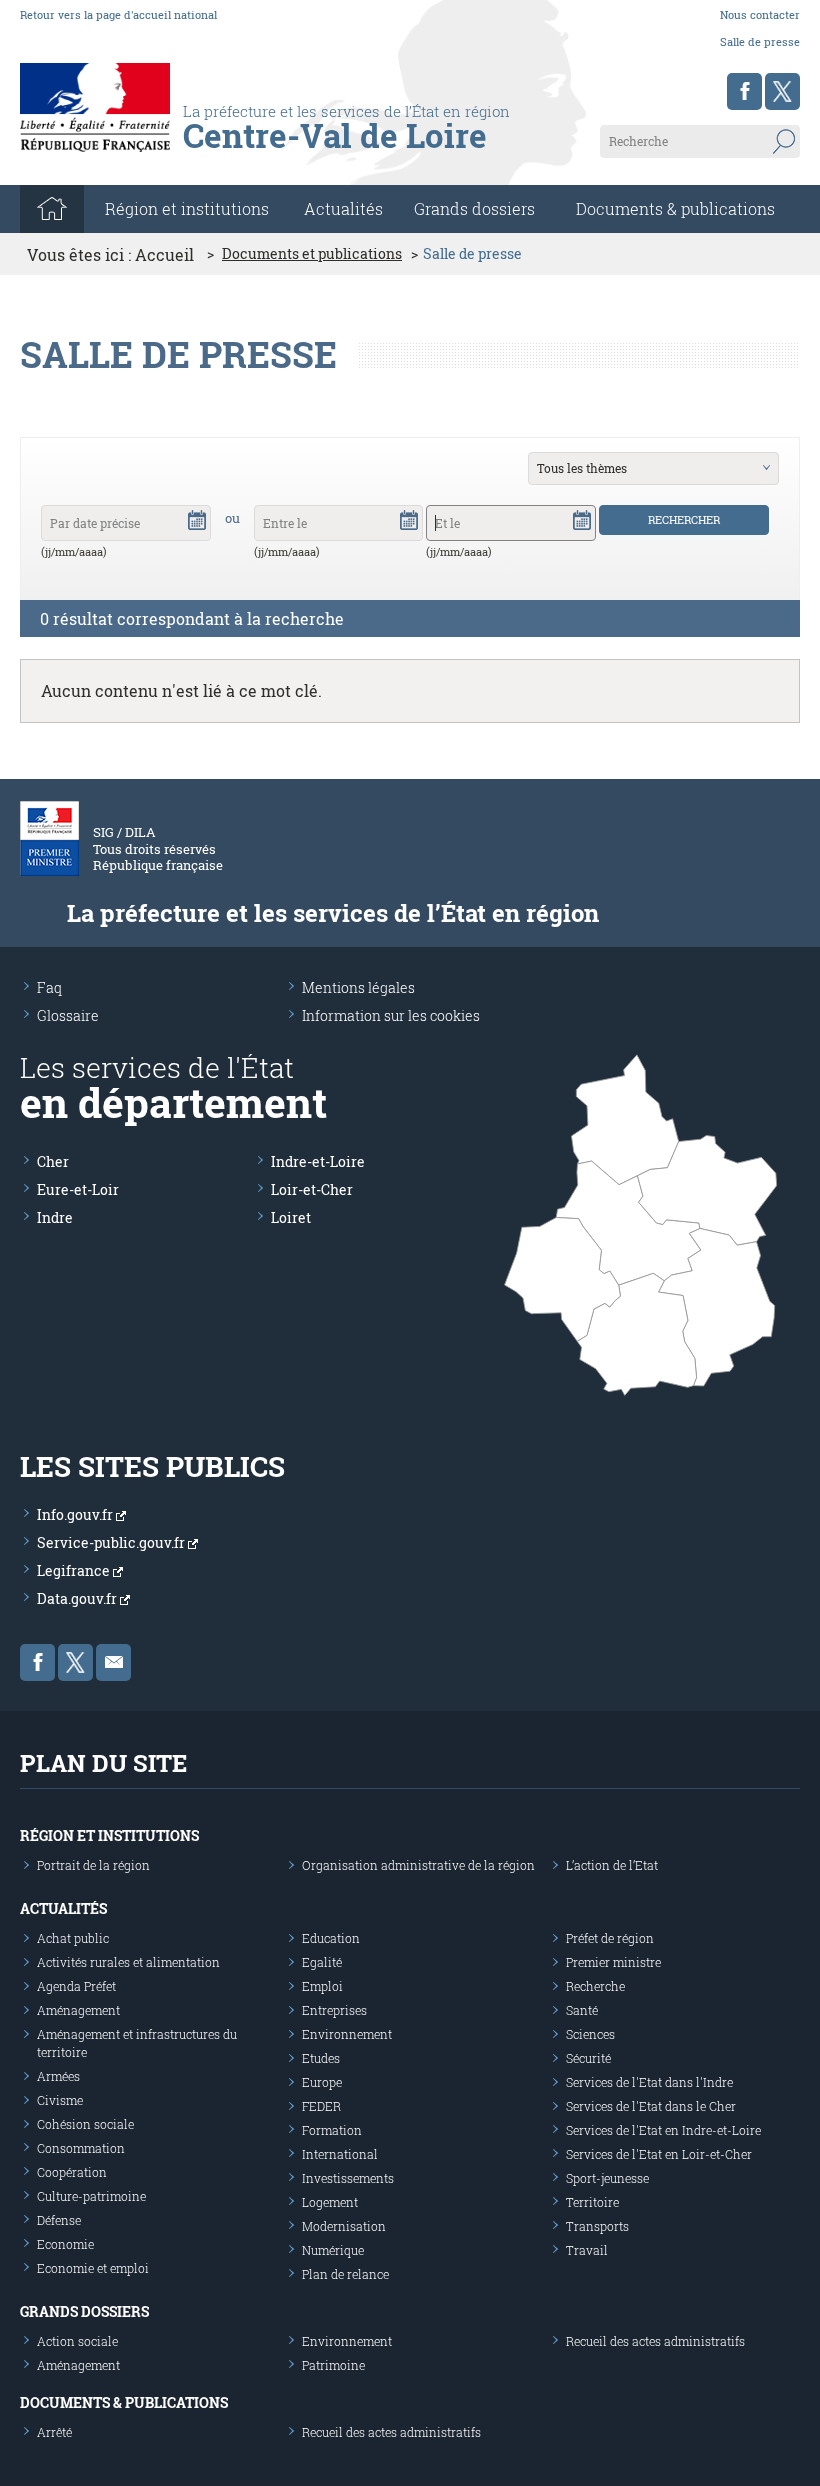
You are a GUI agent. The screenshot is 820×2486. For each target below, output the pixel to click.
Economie (65, 2244)
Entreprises (334, 2010)
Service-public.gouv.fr (112, 1542)
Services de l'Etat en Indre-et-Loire (663, 2130)
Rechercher (684, 519)
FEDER (321, 2106)
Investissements (348, 2178)
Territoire (592, 2202)
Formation (332, 2130)
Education (331, 1938)
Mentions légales (358, 987)
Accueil (164, 254)
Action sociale (77, 2341)
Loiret (291, 1217)
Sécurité (588, 2058)
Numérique (333, 2250)
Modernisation (344, 2226)
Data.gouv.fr (78, 1598)
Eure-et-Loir (78, 1189)
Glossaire (68, 1015)
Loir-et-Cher (312, 1189)
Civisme (60, 2100)
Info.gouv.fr (76, 1514)
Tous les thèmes (582, 468)
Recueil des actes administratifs (655, 2341)
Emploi (322, 1986)
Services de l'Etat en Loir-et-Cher (659, 2154)
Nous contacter (760, 14)
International (340, 2154)
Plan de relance (345, 2274)
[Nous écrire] (113, 1662)
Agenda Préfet (76, 1986)
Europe (322, 2082)
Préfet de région (610, 1938)
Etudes (321, 2058)
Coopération (72, 2172)
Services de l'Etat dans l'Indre (649, 2082)
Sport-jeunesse (607, 2178)
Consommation (81, 2148)
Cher (53, 1161)
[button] (197, 519)
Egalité (322, 1962)
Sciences (590, 2034)
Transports (597, 2226)
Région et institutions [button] (187, 208)
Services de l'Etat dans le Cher (651, 2106)
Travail (587, 2250)
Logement (330, 2202)
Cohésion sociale (85, 2124)
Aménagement (78, 2010)
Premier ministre (613, 1962)
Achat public (73, 1938)
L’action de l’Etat (612, 1865)
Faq (49, 987)
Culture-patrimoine (91, 2196)
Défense (59, 2220)
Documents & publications (675, 208)
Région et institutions (109, 1835)
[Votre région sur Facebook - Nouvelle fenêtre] (744, 91)
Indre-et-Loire (318, 1161)
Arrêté (54, 2432)
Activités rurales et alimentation (128, 1962)
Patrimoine (333, 2365)
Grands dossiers (474, 208)
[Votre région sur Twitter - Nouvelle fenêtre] (782, 91)
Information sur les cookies (391, 1015)
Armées (58, 2076)
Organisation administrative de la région (418, 1865)
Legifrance (75, 1570)
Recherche (595, 1986)
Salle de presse (760, 41)
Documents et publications (312, 254)
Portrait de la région (93, 1865)
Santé (582, 2010)
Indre (55, 1217)
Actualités (343, 208)
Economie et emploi (93, 2268)
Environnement (347, 2034)
